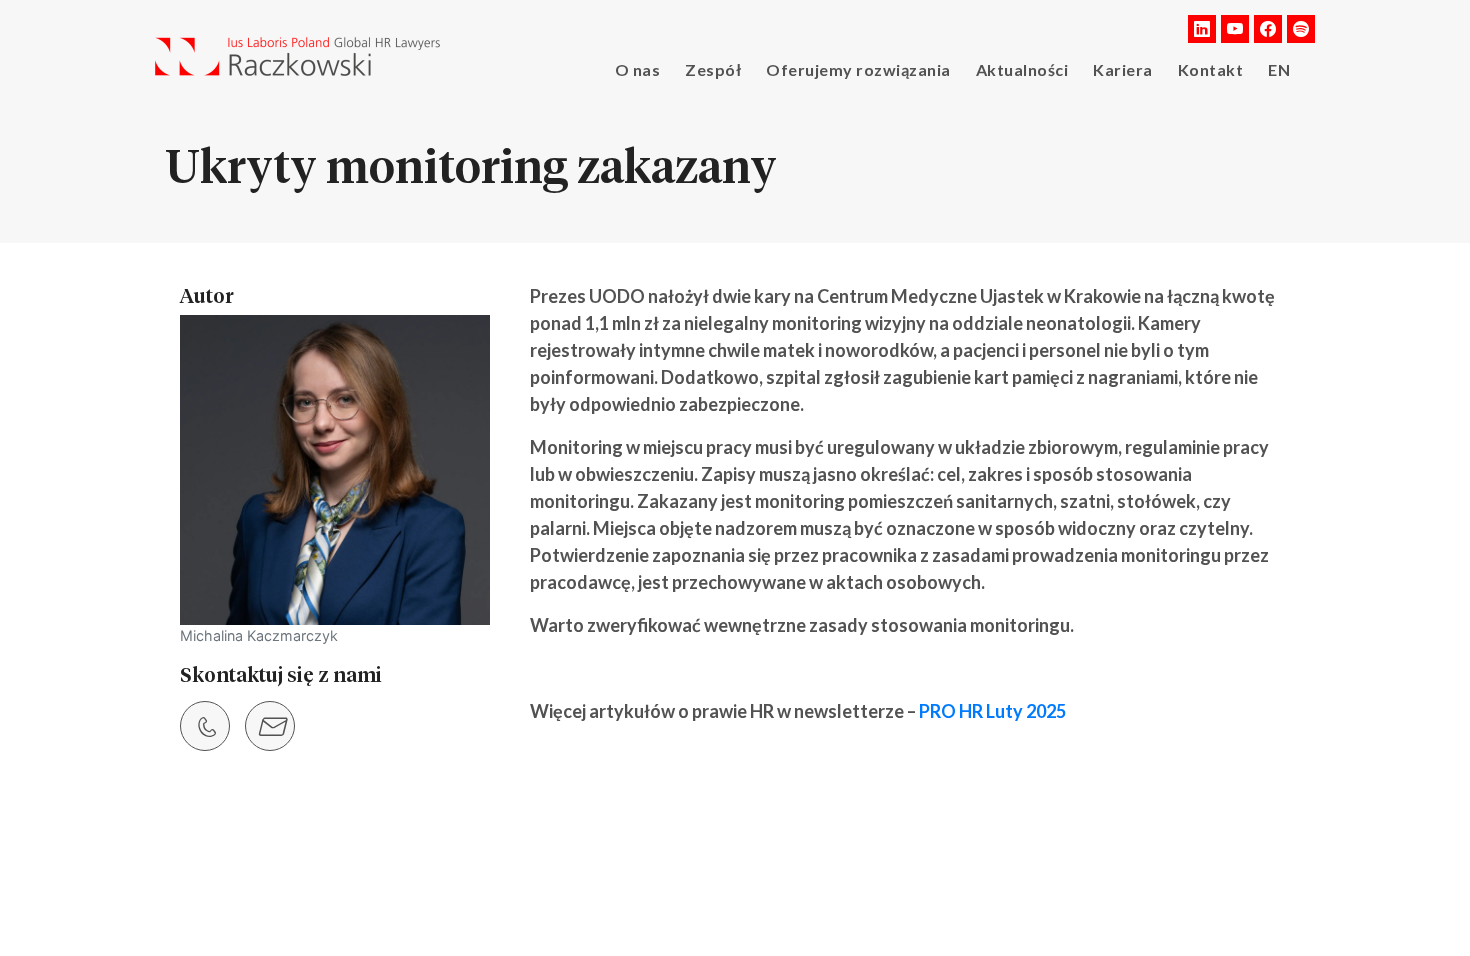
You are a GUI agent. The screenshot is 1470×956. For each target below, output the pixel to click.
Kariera (1123, 69)
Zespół (713, 69)
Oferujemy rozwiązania (858, 69)
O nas (638, 69)
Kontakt (1211, 69)
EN (1279, 69)
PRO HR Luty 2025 (992, 711)
